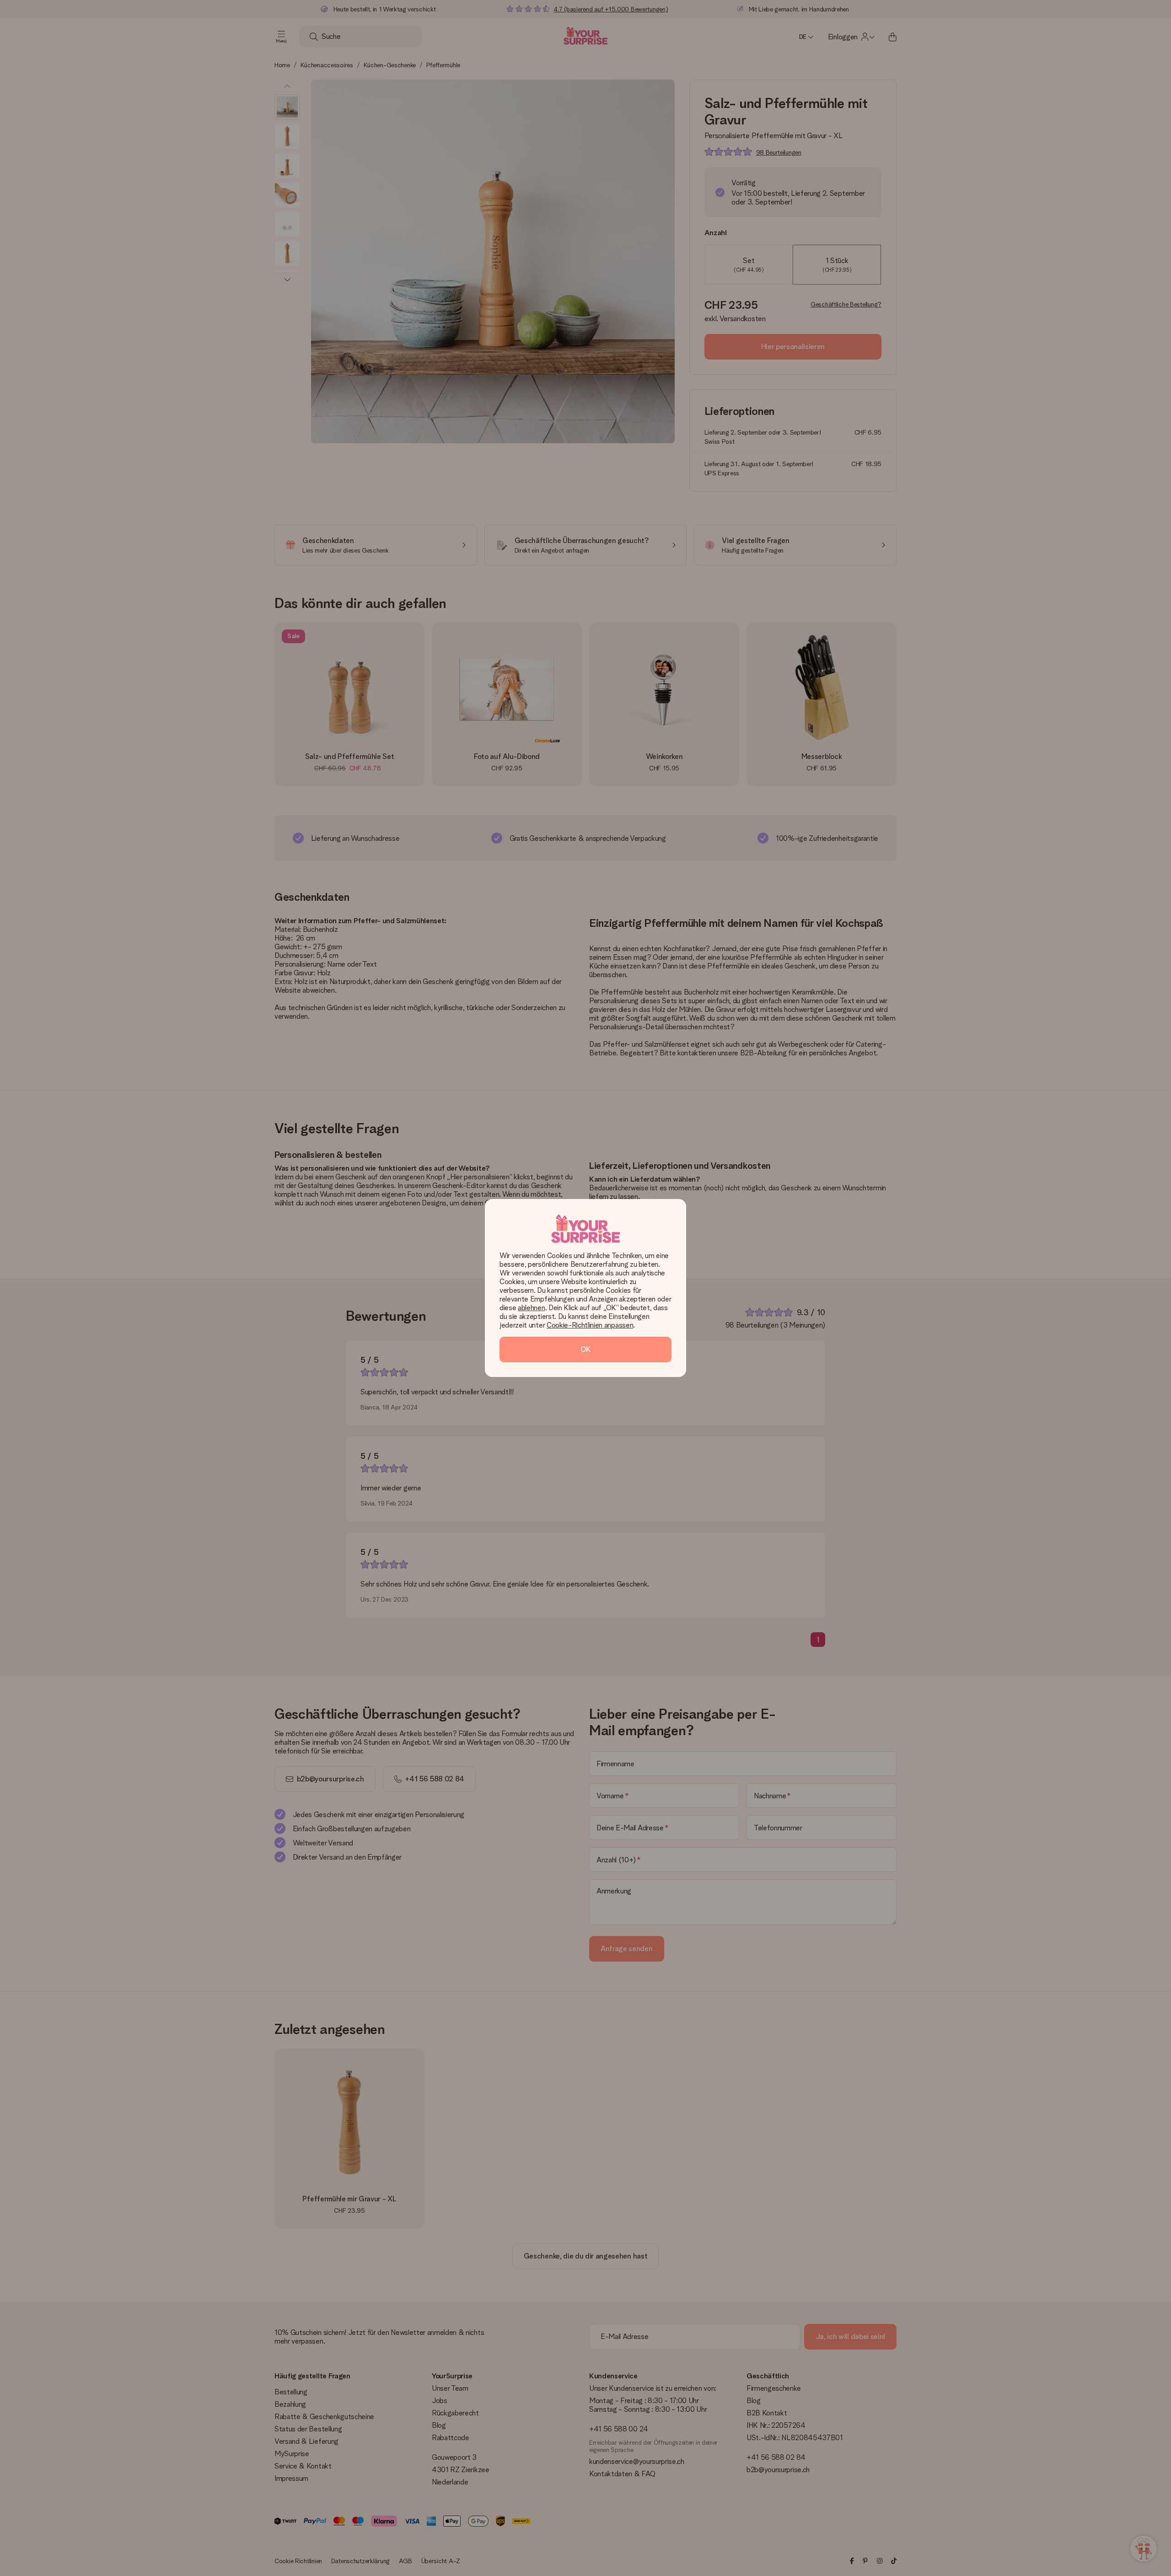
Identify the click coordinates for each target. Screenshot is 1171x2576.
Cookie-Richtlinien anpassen (590, 1325)
